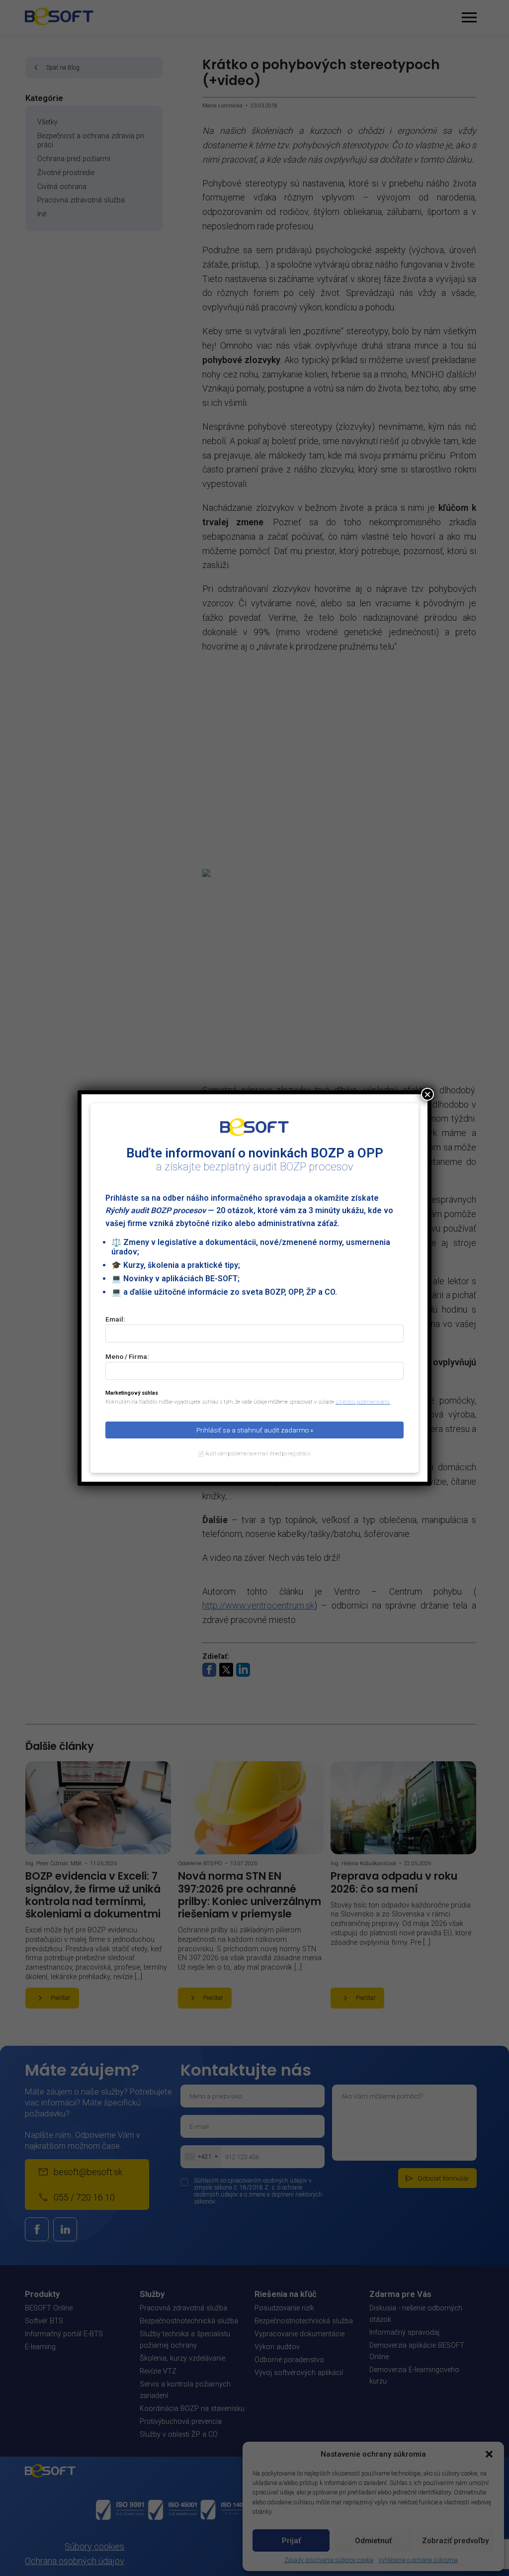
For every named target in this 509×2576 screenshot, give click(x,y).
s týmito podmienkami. (363, 1402)
